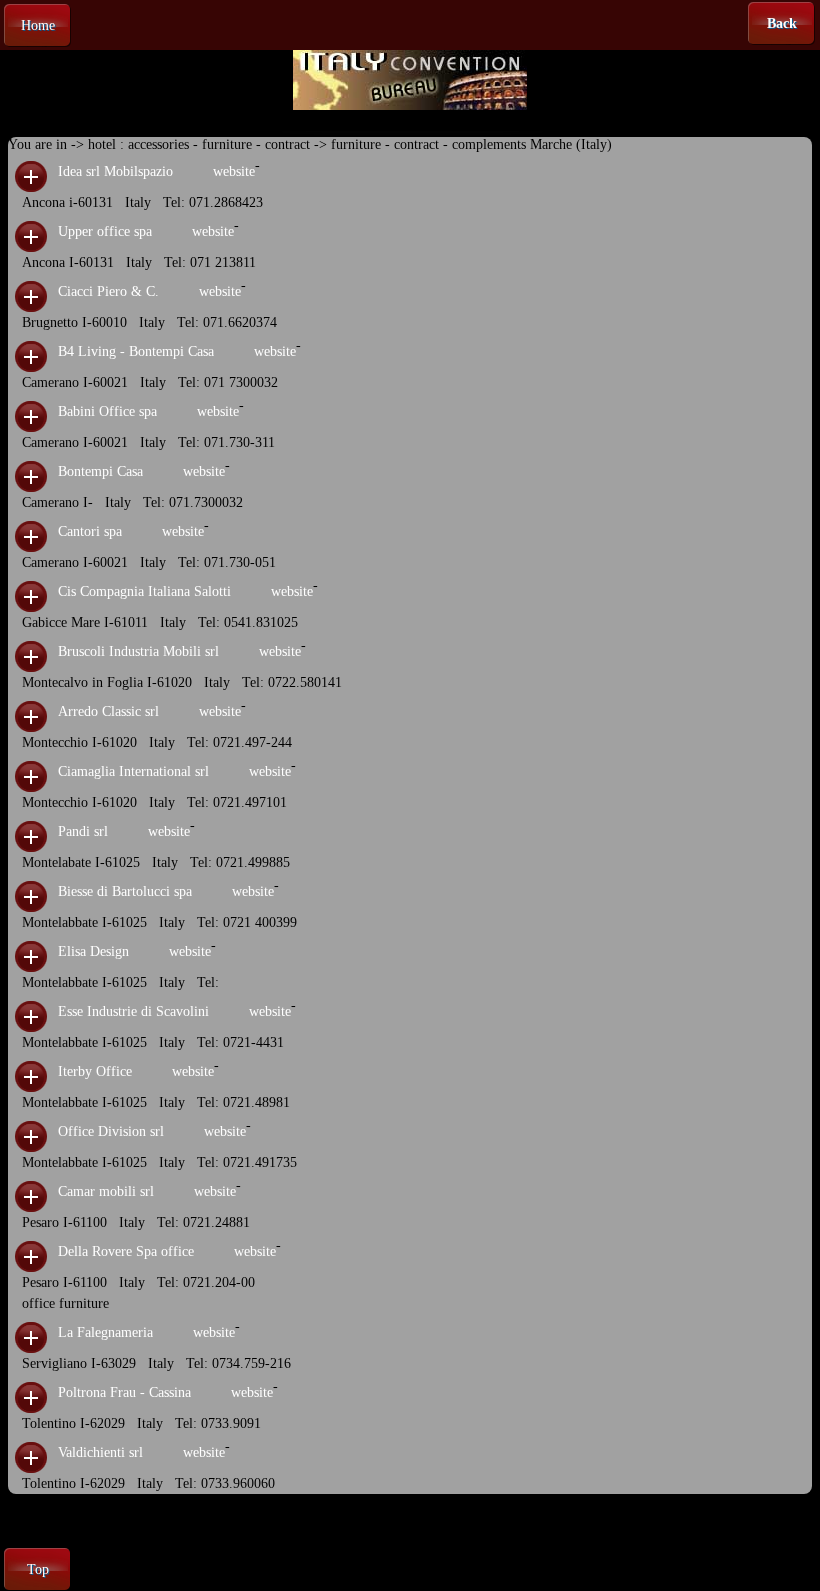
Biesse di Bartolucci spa (125, 891)
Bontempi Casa (100, 471)
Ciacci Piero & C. (108, 291)
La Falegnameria (105, 1332)
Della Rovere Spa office (126, 1251)
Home (38, 25)
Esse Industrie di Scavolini (133, 1011)
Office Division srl (111, 1131)
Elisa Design (93, 951)
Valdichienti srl (100, 1452)
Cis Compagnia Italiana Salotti (144, 591)
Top (38, 1569)
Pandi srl (83, 831)
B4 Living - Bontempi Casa (136, 351)
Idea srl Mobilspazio (115, 171)
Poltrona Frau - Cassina (124, 1392)
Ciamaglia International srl (133, 771)
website (234, 171)
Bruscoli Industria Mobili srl (138, 651)
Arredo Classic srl (108, 711)
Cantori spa (90, 531)
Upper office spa (105, 231)
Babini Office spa (107, 411)
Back (782, 23)
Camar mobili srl (106, 1191)
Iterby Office (95, 1071)
